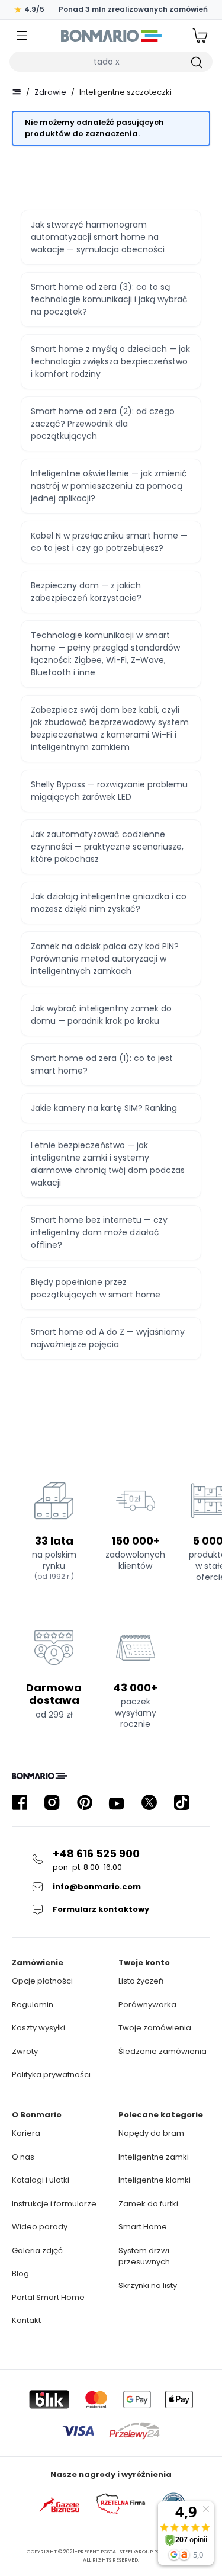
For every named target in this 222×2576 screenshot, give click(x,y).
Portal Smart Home (48, 2297)
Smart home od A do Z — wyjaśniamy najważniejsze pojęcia (108, 1338)
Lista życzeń (141, 1981)
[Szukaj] (196, 62)
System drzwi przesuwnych (144, 2256)
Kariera (26, 2133)
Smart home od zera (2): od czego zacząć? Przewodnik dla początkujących (103, 424)
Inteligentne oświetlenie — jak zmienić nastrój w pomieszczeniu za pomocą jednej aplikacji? (109, 486)
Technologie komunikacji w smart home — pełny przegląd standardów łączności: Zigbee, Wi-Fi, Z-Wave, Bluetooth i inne (105, 654)
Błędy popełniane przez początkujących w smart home (96, 1288)
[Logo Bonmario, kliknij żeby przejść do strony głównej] (111, 36)
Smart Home (143, 2227)
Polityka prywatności (51, 2074)
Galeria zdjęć (37, 2250)
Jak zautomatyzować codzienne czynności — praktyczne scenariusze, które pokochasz (107, 847)
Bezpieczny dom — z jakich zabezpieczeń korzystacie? (86, 592)
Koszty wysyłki (38, 2028)
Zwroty (25, 2051)
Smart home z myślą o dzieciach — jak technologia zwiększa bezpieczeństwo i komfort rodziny (110, 361)
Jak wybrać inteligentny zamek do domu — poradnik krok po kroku (101, 1015)
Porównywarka (147, 2005)
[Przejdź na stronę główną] (17, 92)
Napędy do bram (151, 2133)
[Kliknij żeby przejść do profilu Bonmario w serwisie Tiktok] (182, 1803)
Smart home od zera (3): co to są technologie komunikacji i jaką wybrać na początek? (109, 299)
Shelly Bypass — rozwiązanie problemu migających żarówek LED (109, 791)
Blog (20, 2274)
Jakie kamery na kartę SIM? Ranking (104, 1108)
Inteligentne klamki (155, 2180)
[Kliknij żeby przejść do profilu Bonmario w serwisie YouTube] (117, 1803)
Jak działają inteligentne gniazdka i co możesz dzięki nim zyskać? (109, 903)
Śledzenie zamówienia (163, 2051)
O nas (23, 2157)
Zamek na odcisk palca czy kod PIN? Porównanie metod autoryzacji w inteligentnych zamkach (105, 959)
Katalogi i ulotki (41, 2180)
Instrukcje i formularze (54, 2204)
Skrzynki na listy (148, 2285)
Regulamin (33, 2005)
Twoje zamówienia (155, 2028)
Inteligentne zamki (154, 2157)
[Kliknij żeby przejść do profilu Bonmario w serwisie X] (149, 1803)
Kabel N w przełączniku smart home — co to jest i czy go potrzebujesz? (109, 542)
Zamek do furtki (148, 2204)
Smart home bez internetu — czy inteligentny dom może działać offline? (99, 1232)
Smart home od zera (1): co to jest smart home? (102, 1064)
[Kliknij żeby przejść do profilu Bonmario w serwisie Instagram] (52, 1803)
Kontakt (26, 2320)
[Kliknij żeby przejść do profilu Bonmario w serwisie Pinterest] (85, 1803)
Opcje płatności (42, 1981)
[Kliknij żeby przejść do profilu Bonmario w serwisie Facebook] (20, 1803)
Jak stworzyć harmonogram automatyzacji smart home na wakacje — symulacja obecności (98, 237)
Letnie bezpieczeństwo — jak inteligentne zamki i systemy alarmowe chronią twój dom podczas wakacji (108, 1164)
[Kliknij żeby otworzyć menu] (22, 36)
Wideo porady (40, 2227)
